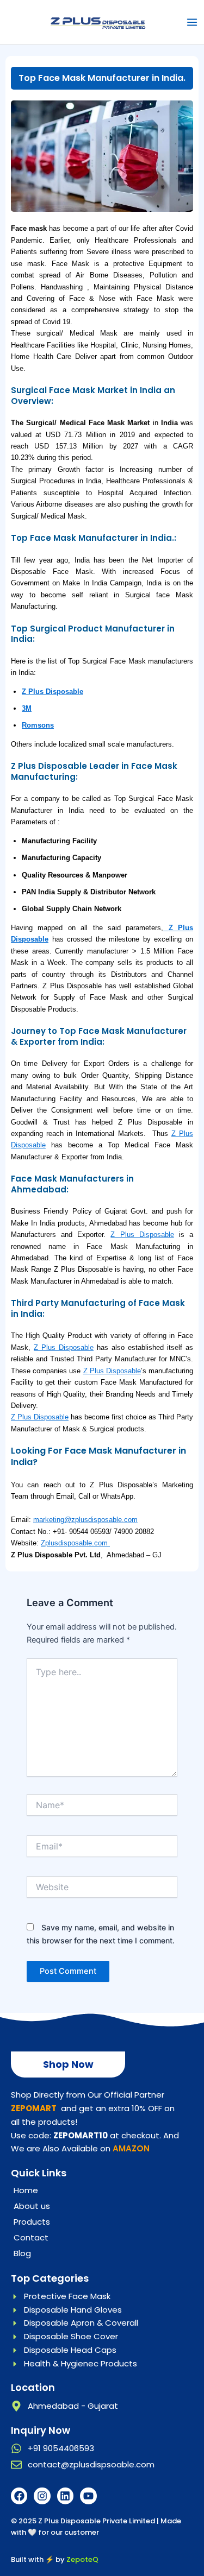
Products (32, 2222)
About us (32, 2206)
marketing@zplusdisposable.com (85, 1520)
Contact (31, 2237)
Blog (22, 2253)
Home (26, 2190)
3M (27, 708)
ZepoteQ (82, 2559)
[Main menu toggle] (192, 22)
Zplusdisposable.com (75, 1543)
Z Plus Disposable (52, 692)
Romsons (38, 725)
